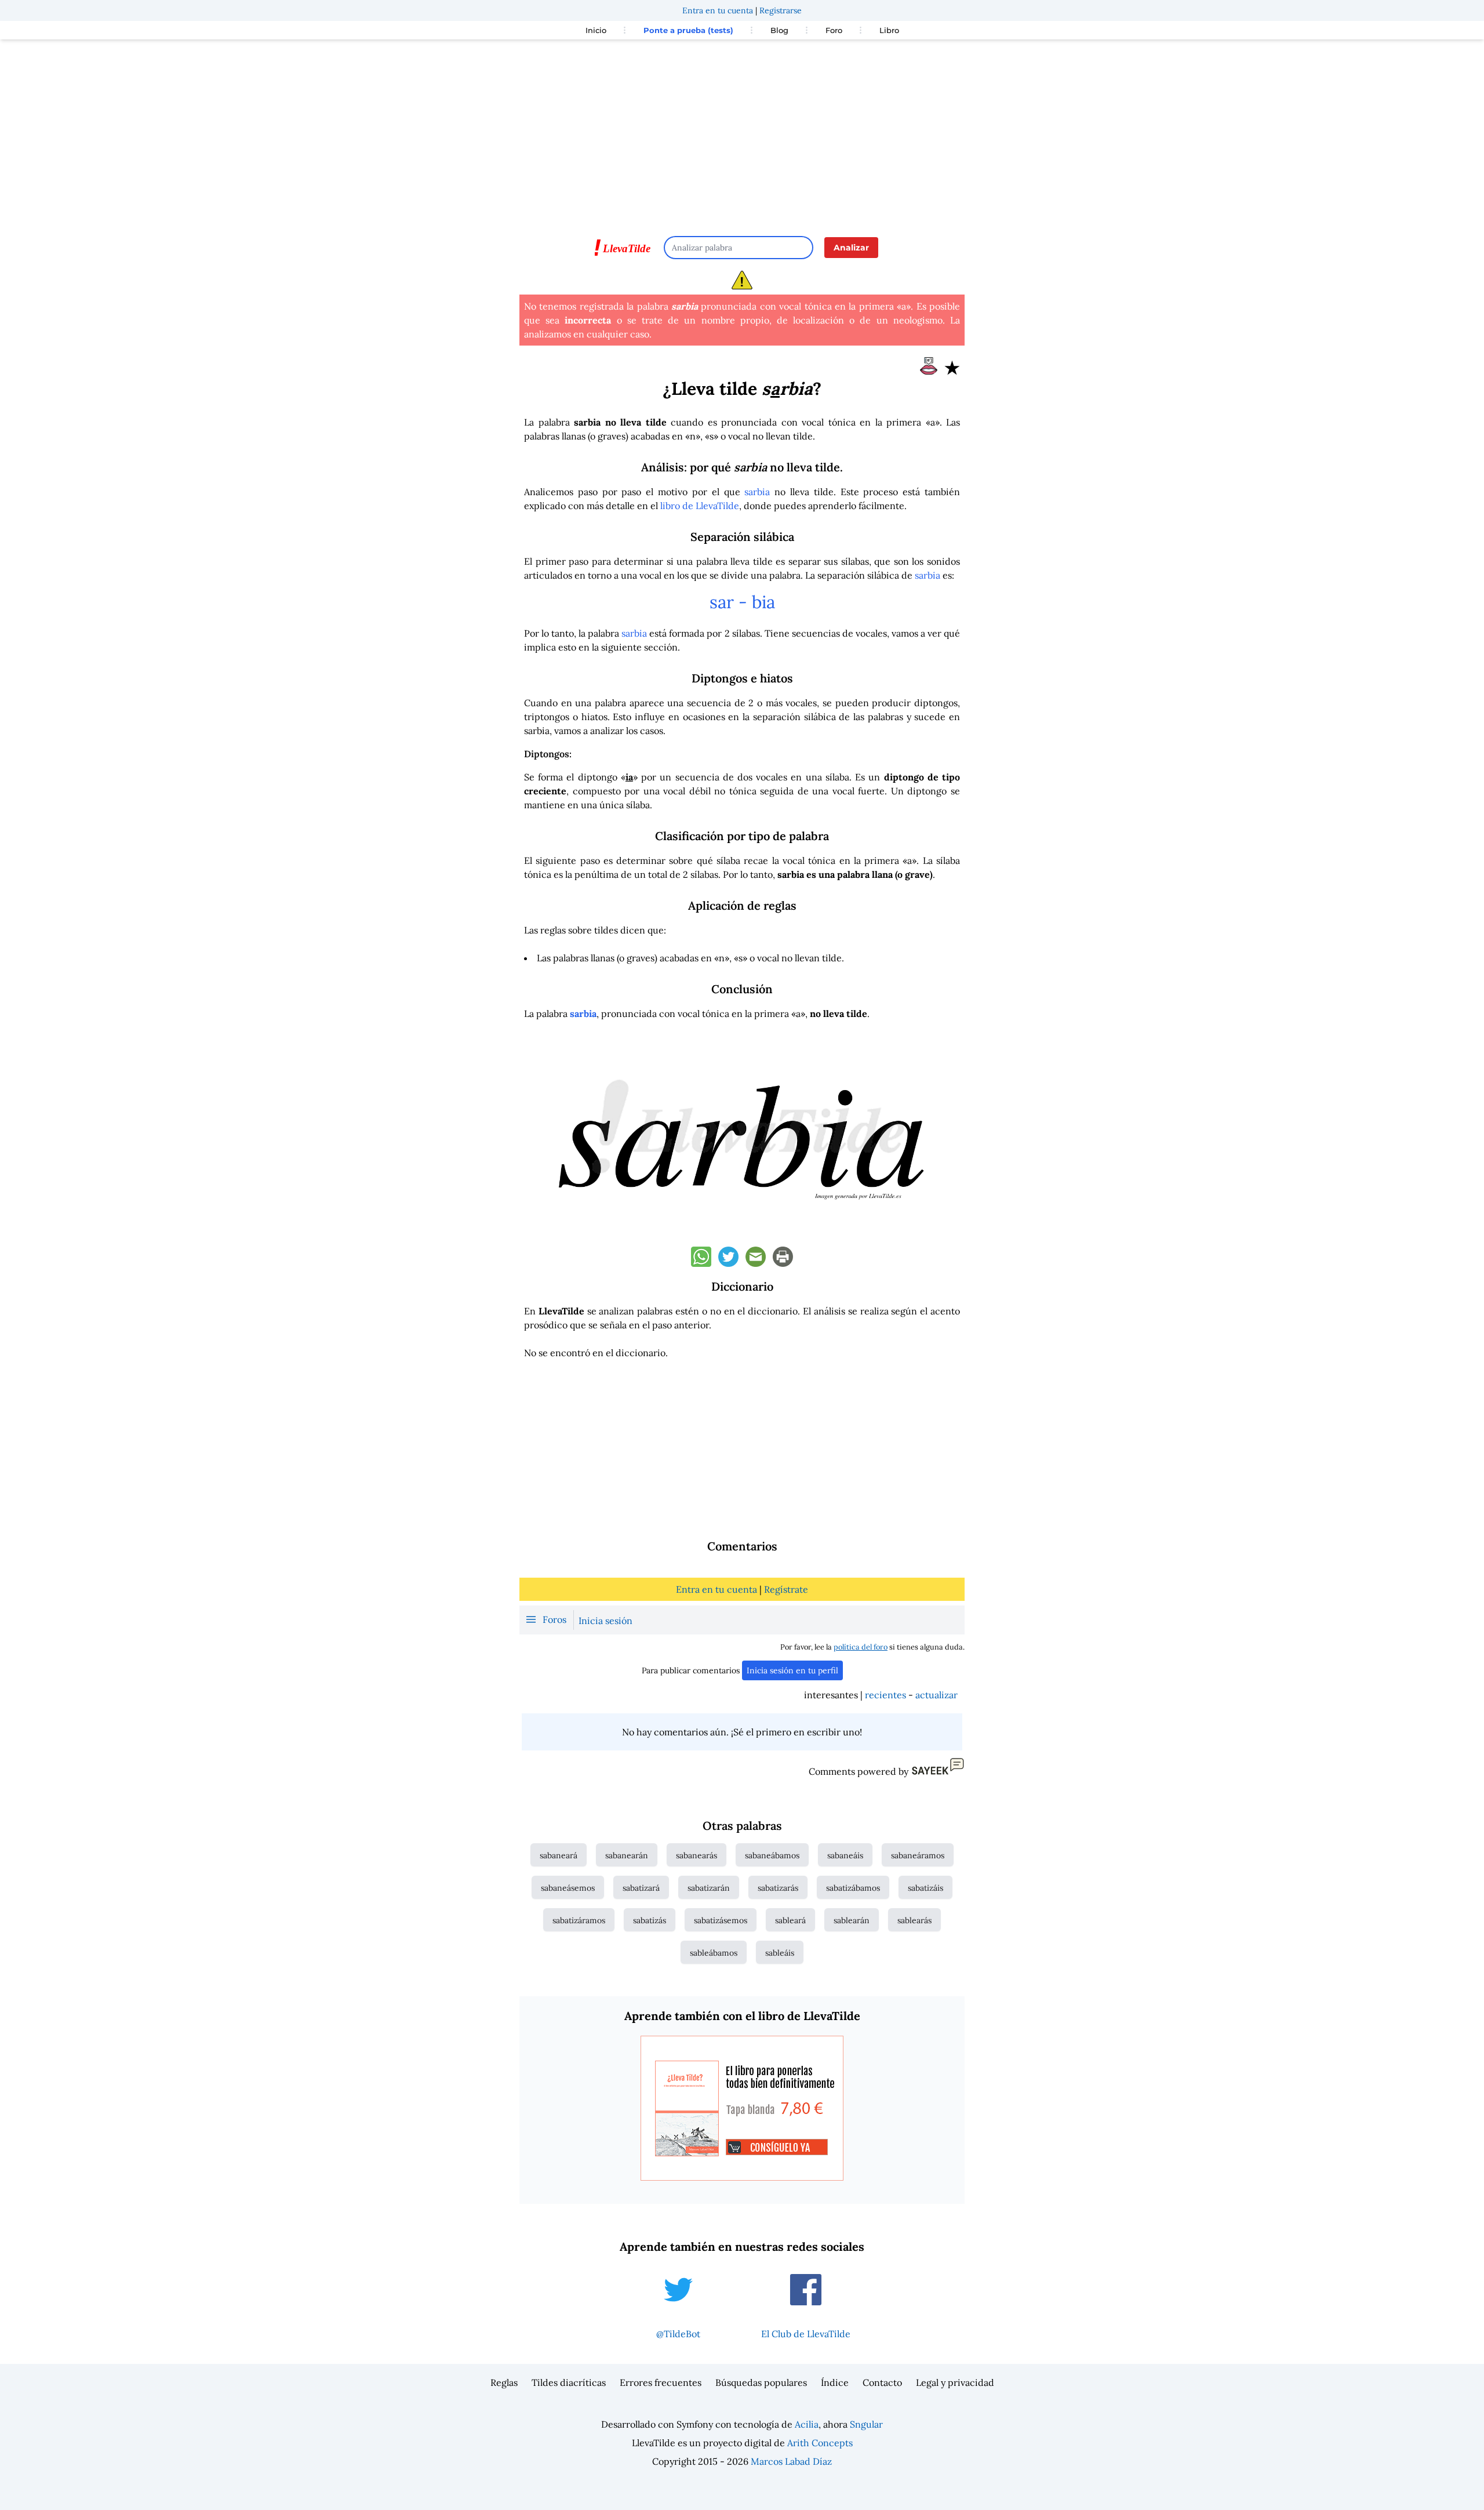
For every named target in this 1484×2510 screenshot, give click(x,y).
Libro (889, 30)
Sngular (866, 2424)
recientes (885, 1695)
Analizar (851, 248)
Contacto (882, 2382)
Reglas (504, 2382)
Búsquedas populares (761, 2382)
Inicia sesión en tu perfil (792, 1670)
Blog (779, 30)
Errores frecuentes (661, 2382)
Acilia (807, 2424)
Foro (834, 30)
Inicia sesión (605, 1621)
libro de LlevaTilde (700, 506)
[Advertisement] (742, 132)
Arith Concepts (820, 2443)
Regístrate (786, 1589)
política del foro (861, 1647)
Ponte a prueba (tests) (688, 30)
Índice (835, 2382)
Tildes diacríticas (569, 2382)
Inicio (596, 30)
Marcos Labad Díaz (791, 2461)
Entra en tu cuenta (718, 10)
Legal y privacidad (955, 2382)
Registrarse (781, 10)
